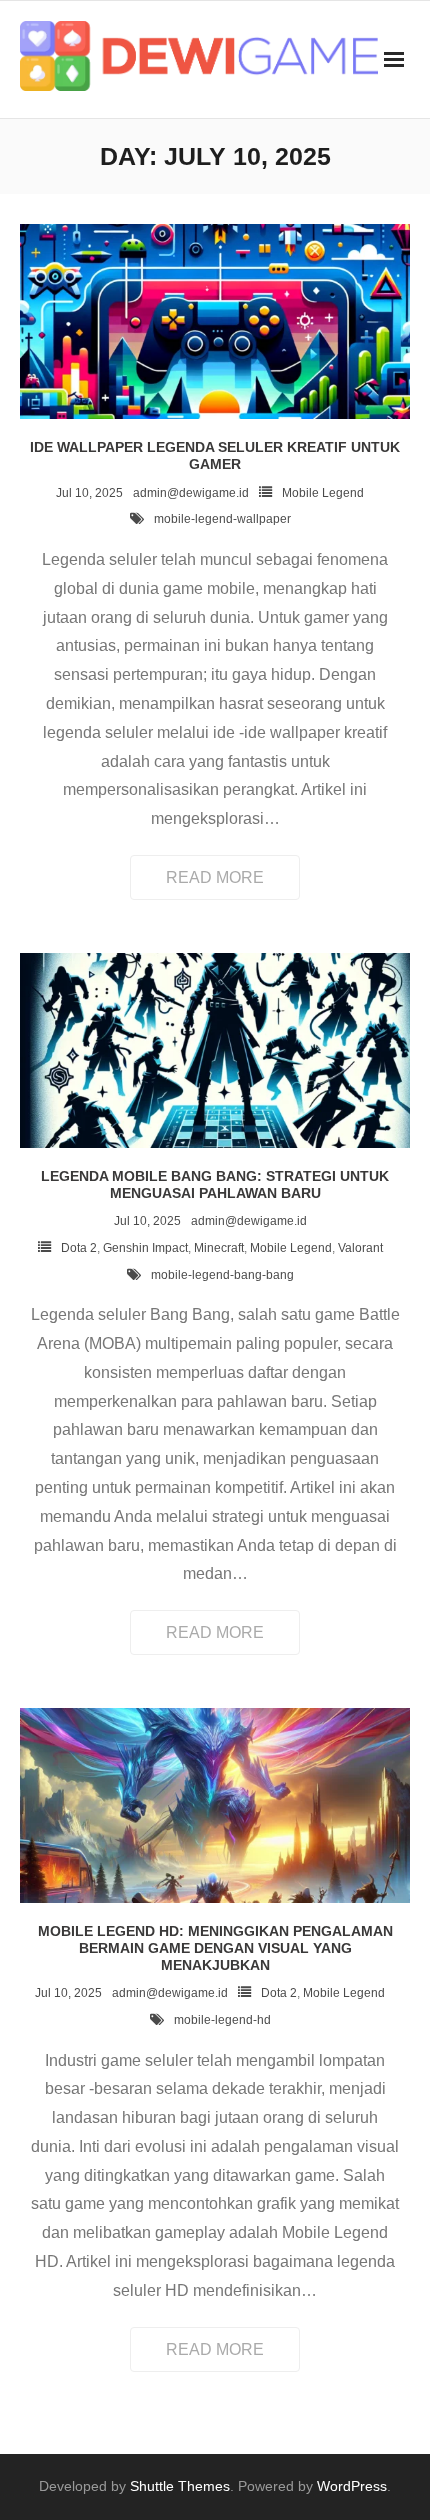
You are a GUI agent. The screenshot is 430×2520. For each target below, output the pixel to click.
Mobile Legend (323, 493)
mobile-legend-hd (222, 2020)
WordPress (352, 2486)
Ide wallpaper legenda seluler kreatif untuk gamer (215, 455)
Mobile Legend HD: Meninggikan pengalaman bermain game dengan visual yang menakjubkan (215, 1948)
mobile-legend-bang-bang (222, 1275)
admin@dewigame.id (191, 493)
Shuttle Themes (180, 2486)
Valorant (360, 1248)
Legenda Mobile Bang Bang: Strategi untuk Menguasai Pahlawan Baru (215, 1184)
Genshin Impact (145, 1248)
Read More (215, 877)
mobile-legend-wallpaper (222, 519)
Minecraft (219, 1248)
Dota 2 (79, 1248)
